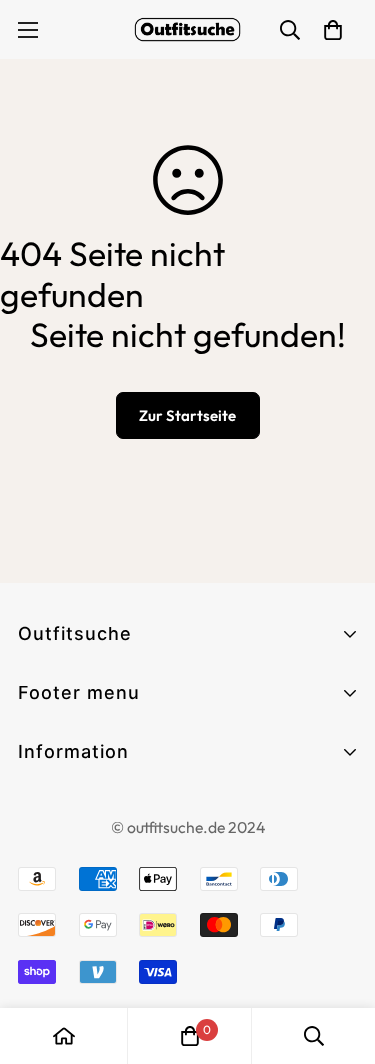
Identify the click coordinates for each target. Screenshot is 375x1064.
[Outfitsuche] (188, 29)
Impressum (61, 843)
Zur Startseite (187, 415)
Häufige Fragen (79, 784)
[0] (190, 1036)
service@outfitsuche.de (110, 1000)
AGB (36, 807)
